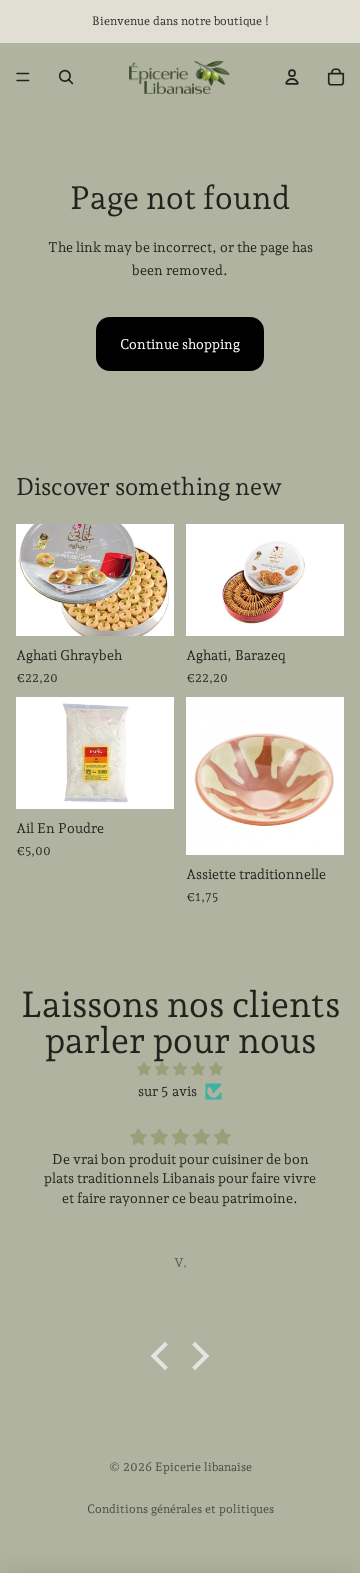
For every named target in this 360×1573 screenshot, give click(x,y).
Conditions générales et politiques (180, 1509)
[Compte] (292, 77)
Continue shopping (180, 344)
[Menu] (23, 77)
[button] (165, 1356)
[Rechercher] (66, 77)
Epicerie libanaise (203, 1467)
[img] (180, 1069)
